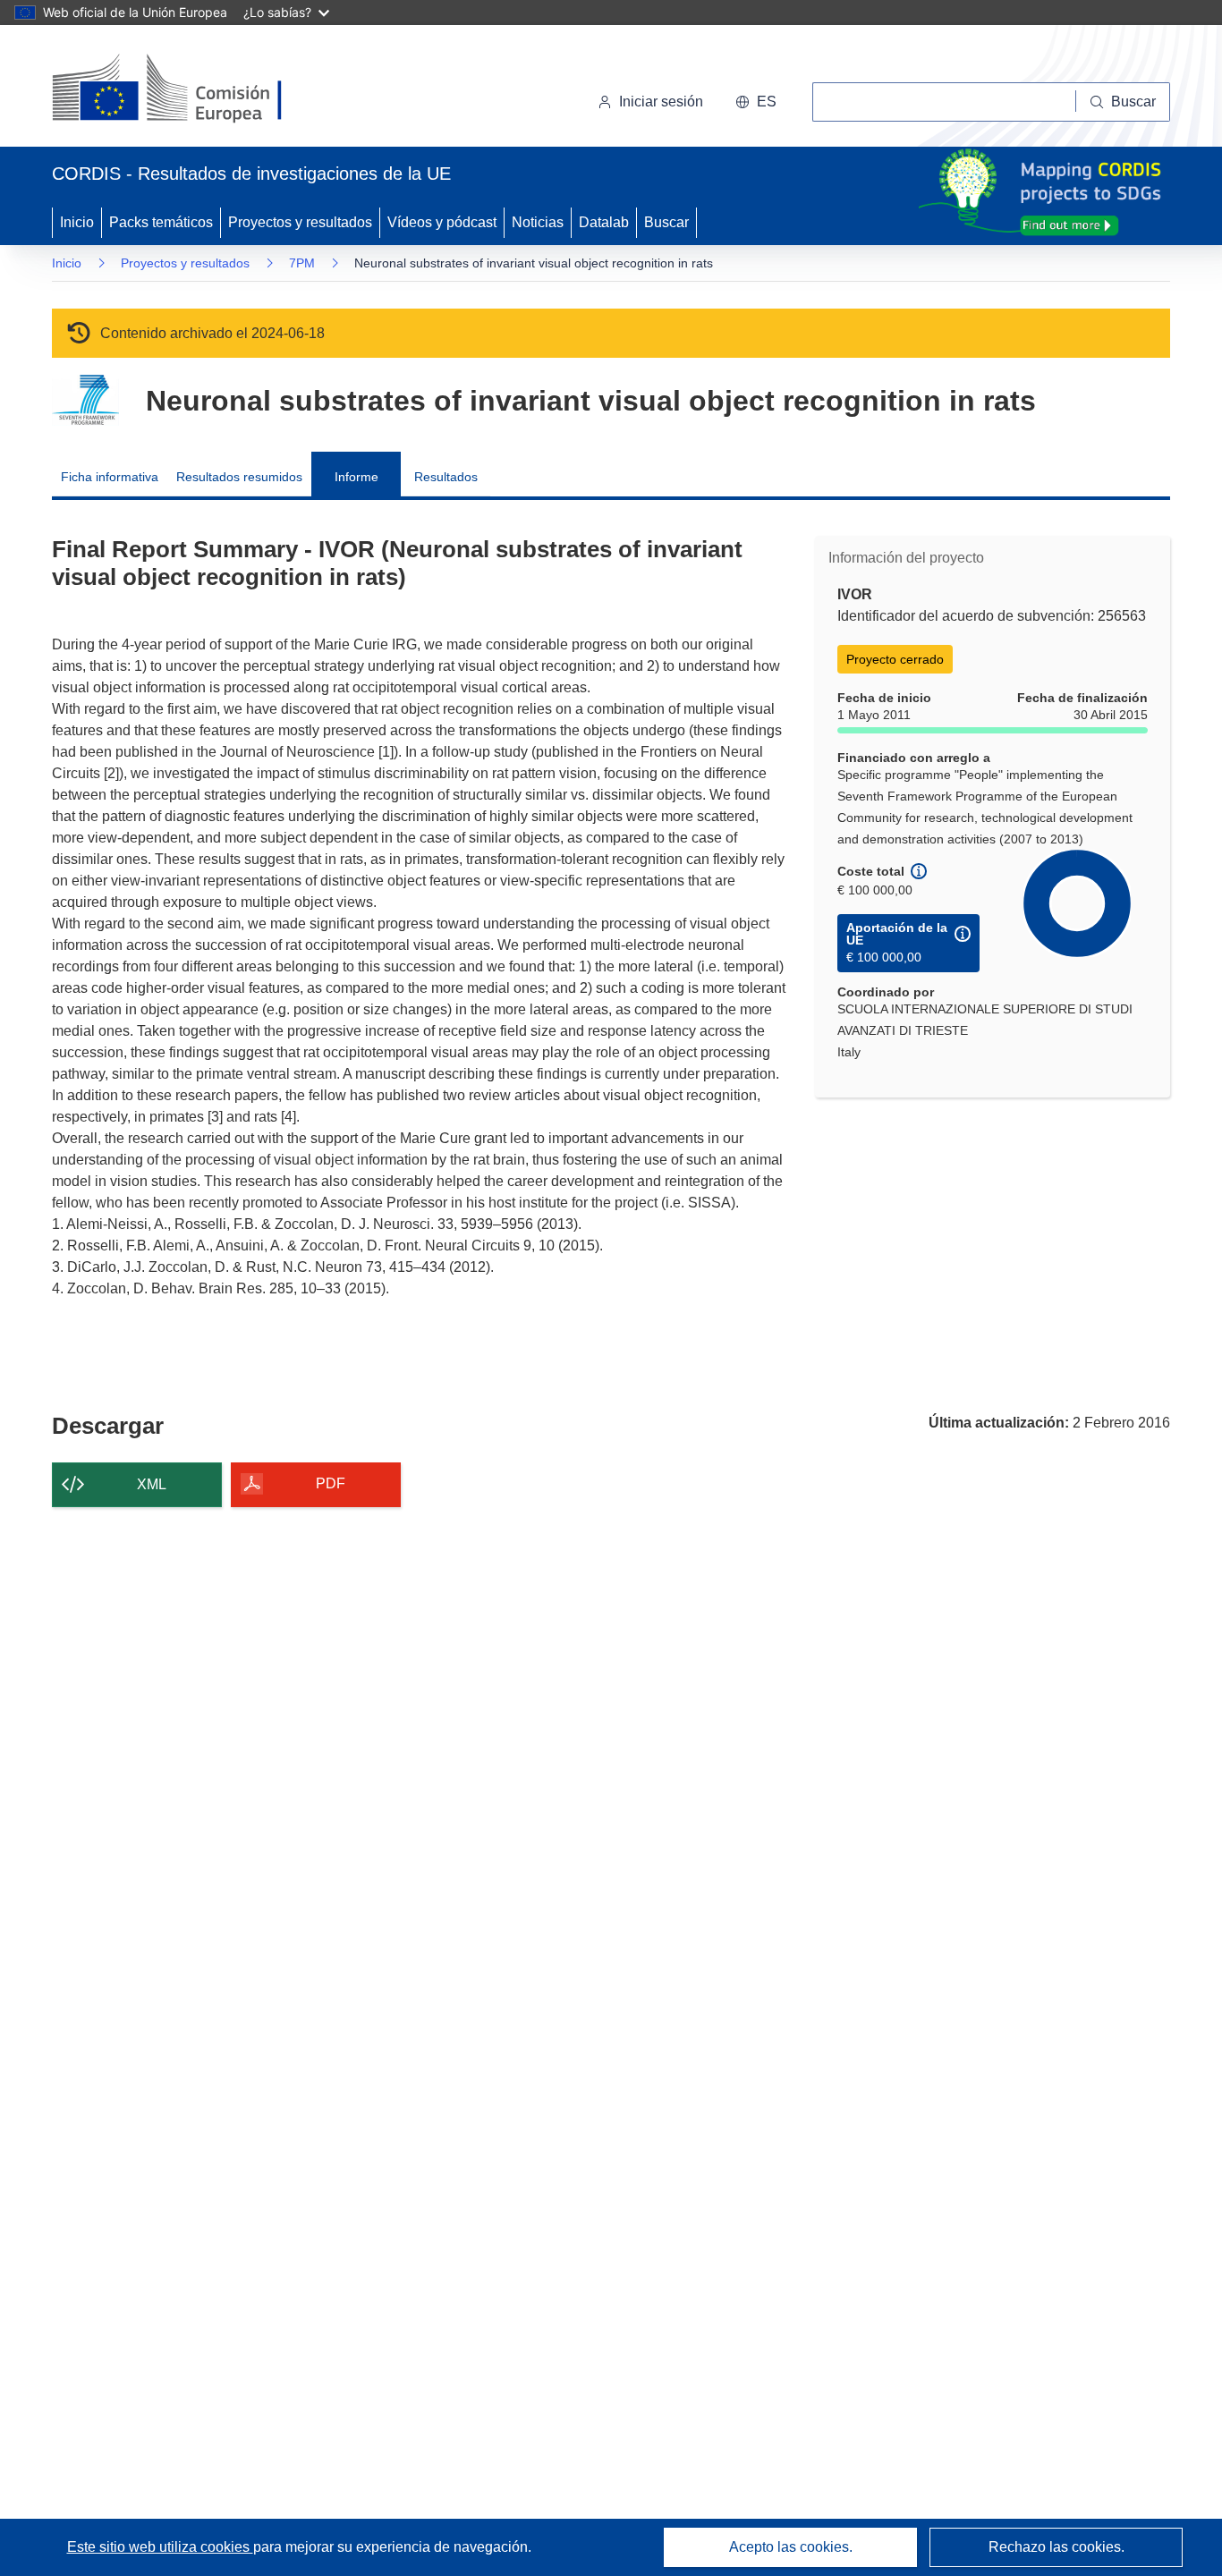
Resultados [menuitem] (446, 477)
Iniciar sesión (661, 102)
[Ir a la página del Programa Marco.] (85, 400)
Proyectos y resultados (300, 222)
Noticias (538, 222)
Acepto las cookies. (791, 2547)
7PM (302, 263)
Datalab (604, 222)
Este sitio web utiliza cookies (160, 2547)
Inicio (77, 222)
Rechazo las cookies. (1057, 2547)
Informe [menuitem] (356, 477)
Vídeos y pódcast (442, 222)
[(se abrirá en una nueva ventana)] (196, 89)
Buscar (666, 222)
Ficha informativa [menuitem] (110, 477)
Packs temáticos (161, 222)
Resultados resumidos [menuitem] (239, 477)
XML (152, 1484)
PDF (331, 1483)
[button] (756, 102)
